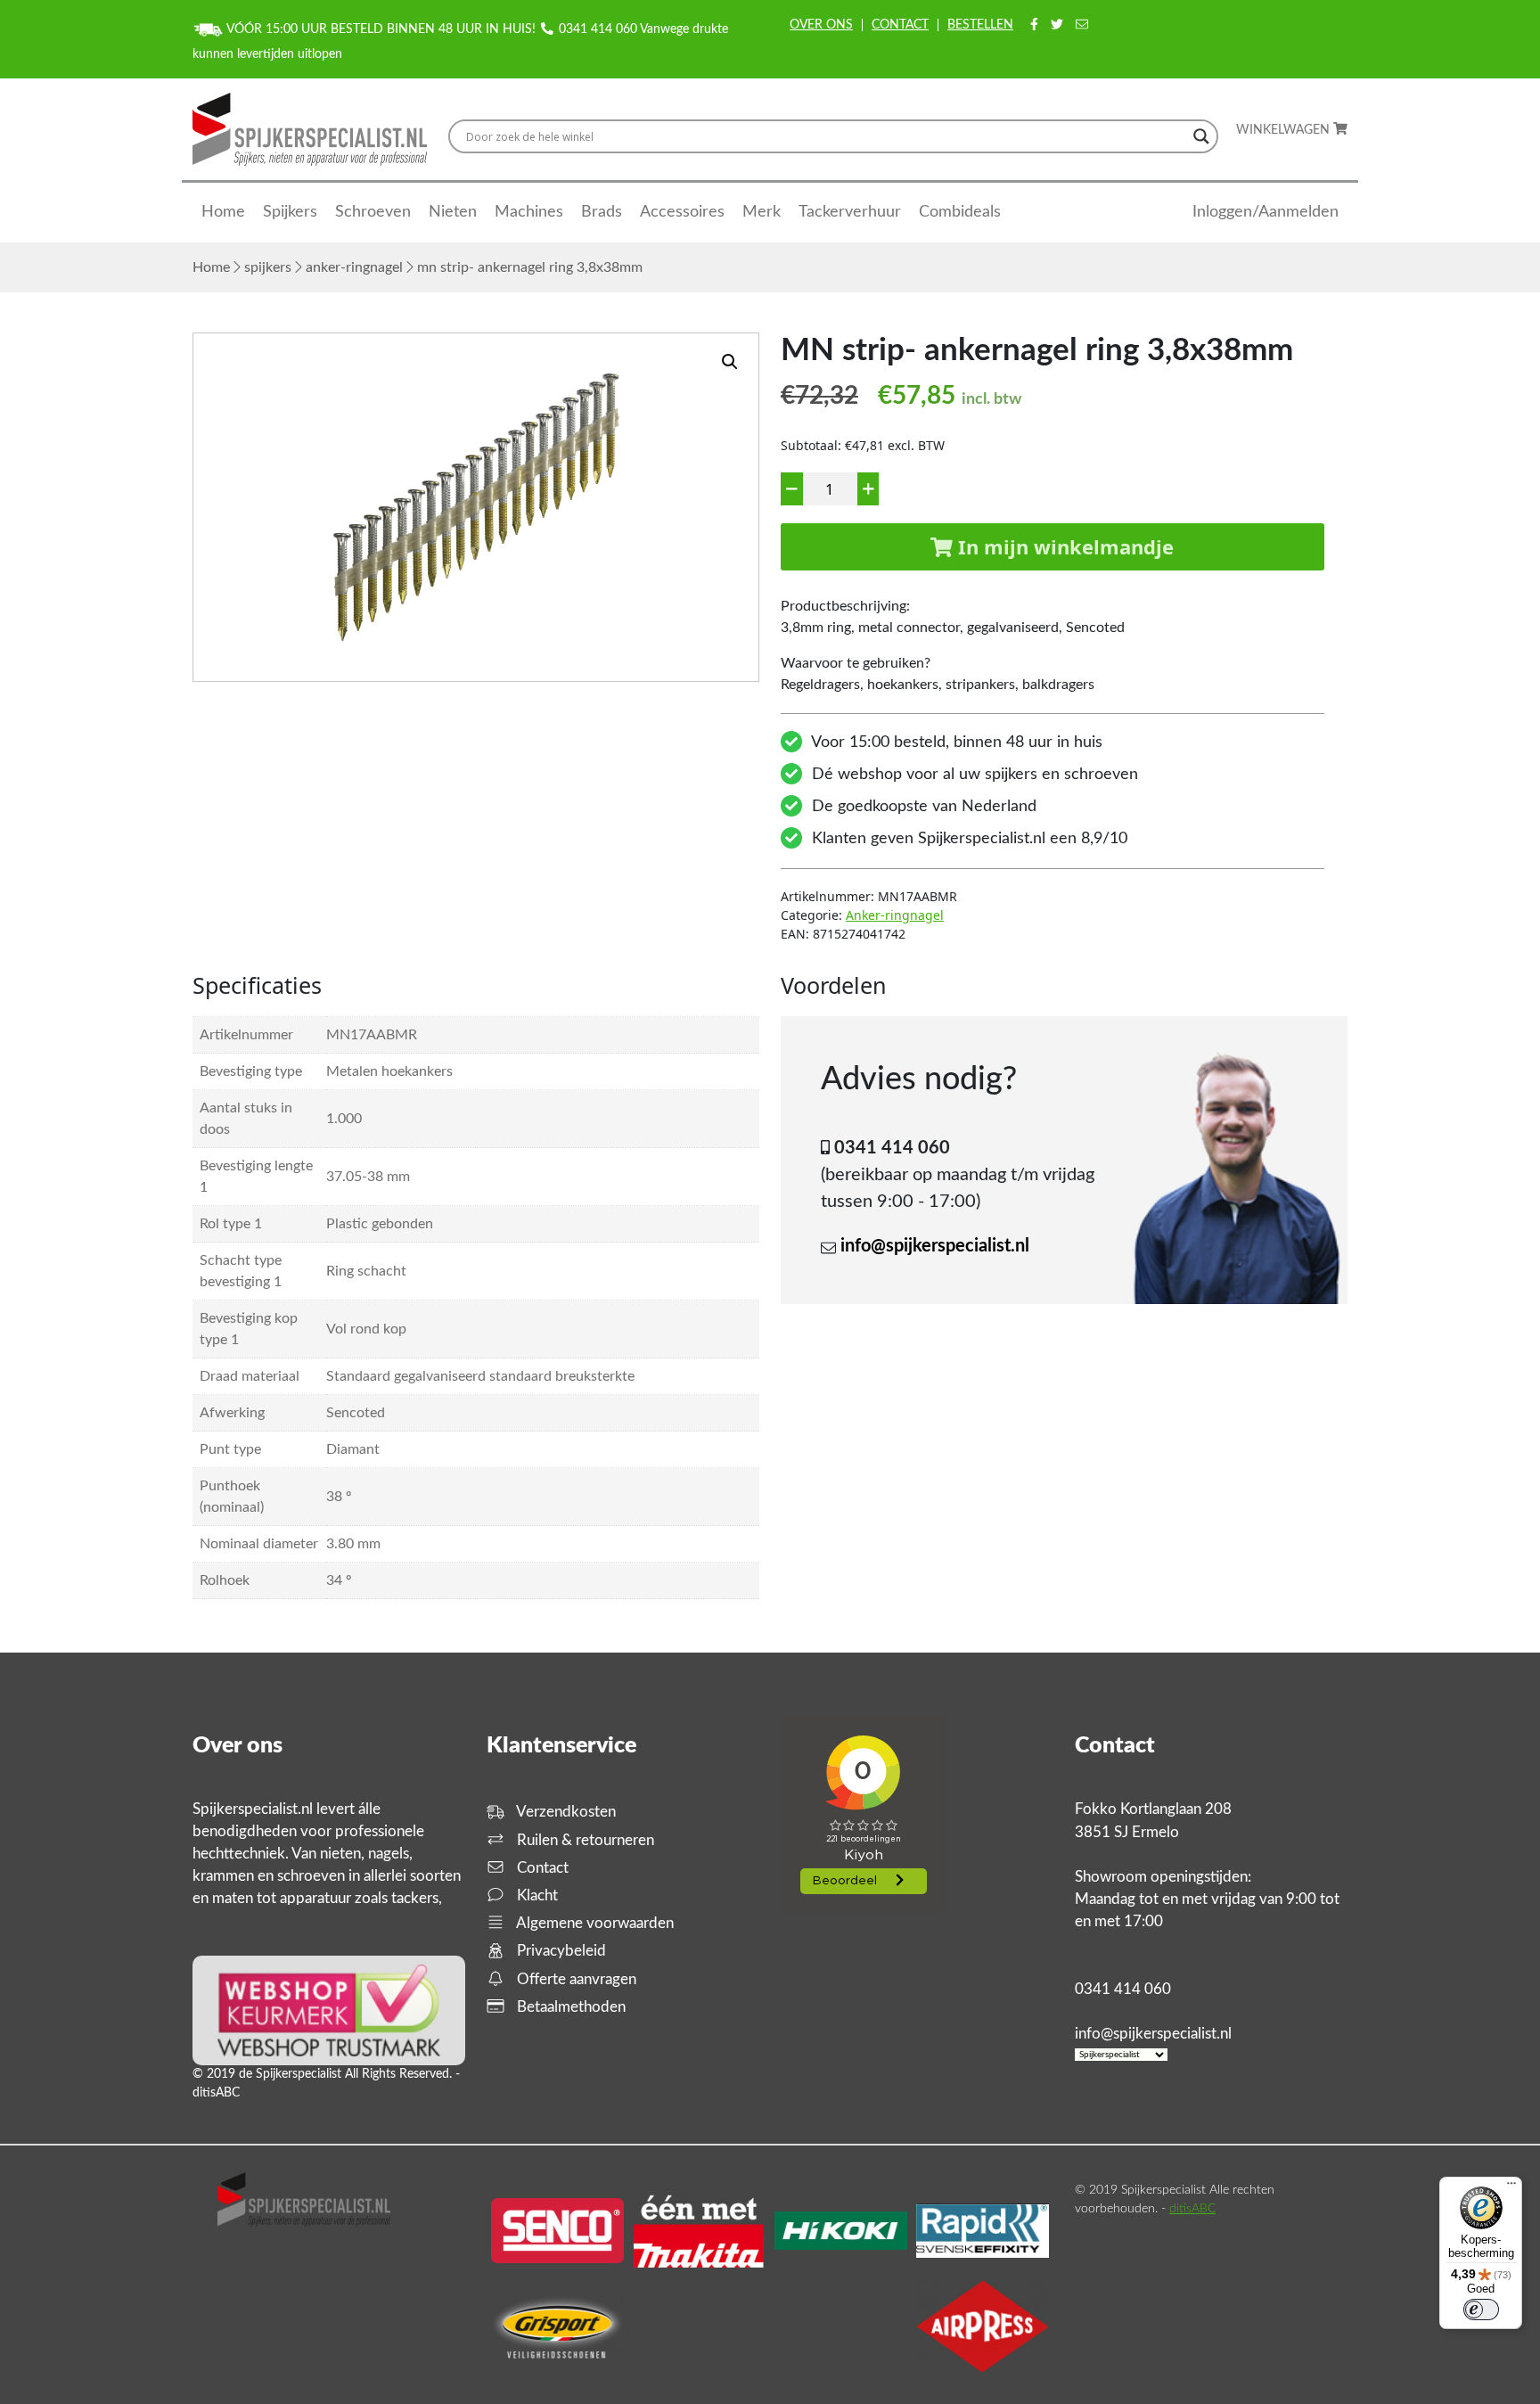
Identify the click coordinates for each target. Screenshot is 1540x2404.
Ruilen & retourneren (584, 1840)
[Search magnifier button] (1201, 136)
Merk (762, 212)
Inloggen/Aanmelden (1266, 212)
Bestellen (980, 25)
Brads (602, 212)
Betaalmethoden (569, 2007)
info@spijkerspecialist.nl (935, 1246)
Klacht (536, 1895)
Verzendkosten (565, 1812)
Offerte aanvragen (575, 1979)
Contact (900, 25)
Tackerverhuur (850, 212)
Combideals (960, 212)
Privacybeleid (560, 1951)
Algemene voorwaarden (594, 1923)
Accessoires (682, 212)
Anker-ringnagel (354, 267)
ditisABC (1192, 2209)
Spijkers (290, 212)
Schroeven (373, 212)
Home (223, 212)
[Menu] (1511, 2187)
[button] (730, 362)
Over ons (821, 25)
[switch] (1481, 2310)
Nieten (453, 212)
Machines (529, 212)
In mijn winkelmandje (1063, 546)
